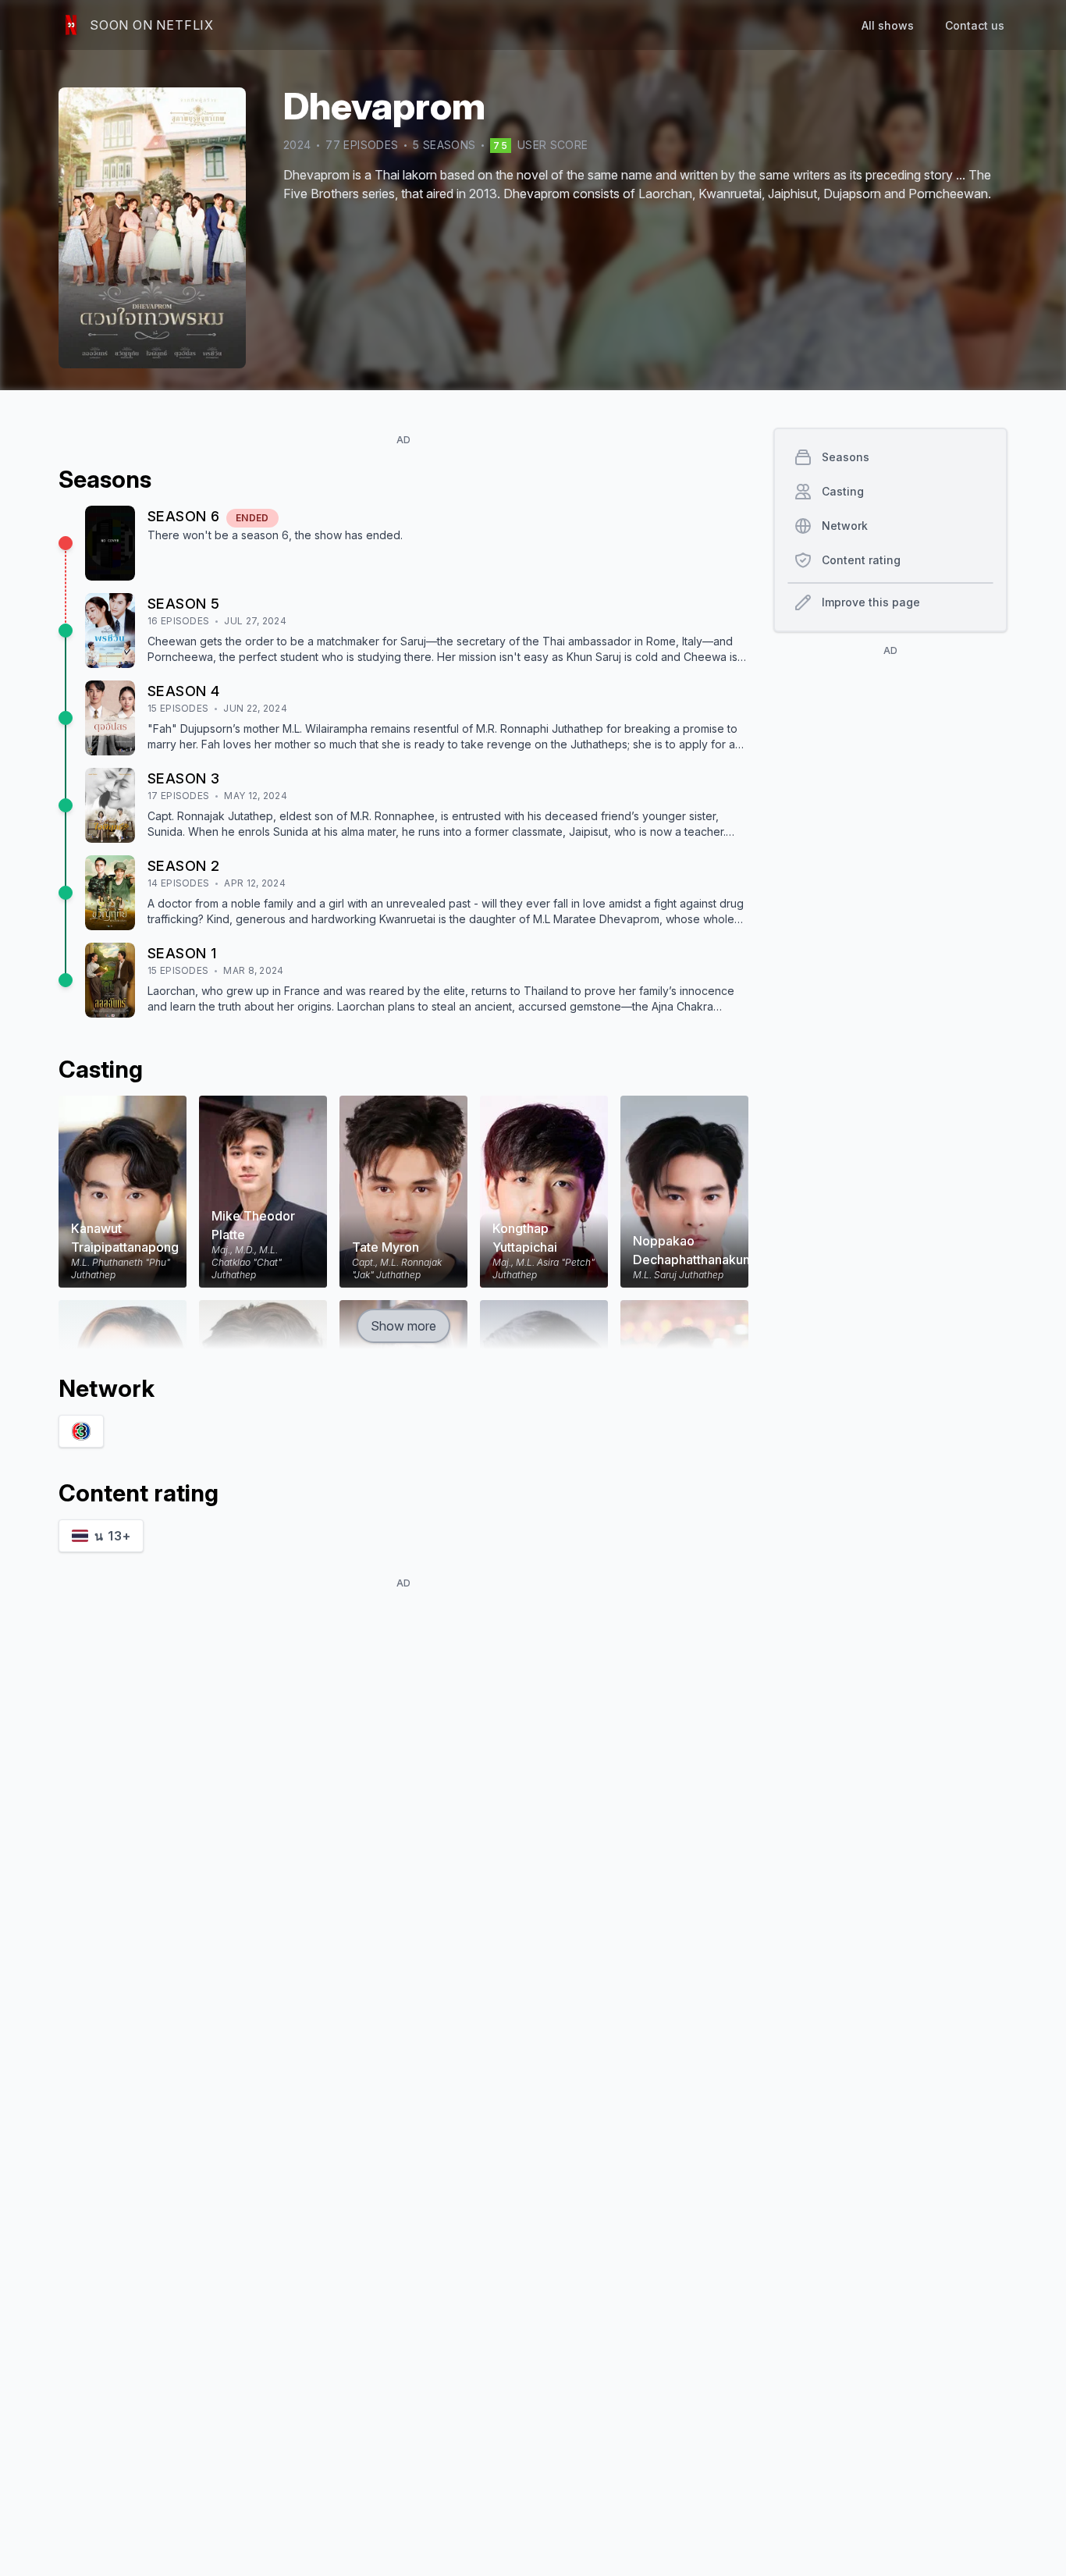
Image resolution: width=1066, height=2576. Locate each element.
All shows (888, 25)
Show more (403, 1326)
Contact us (975, 25)
